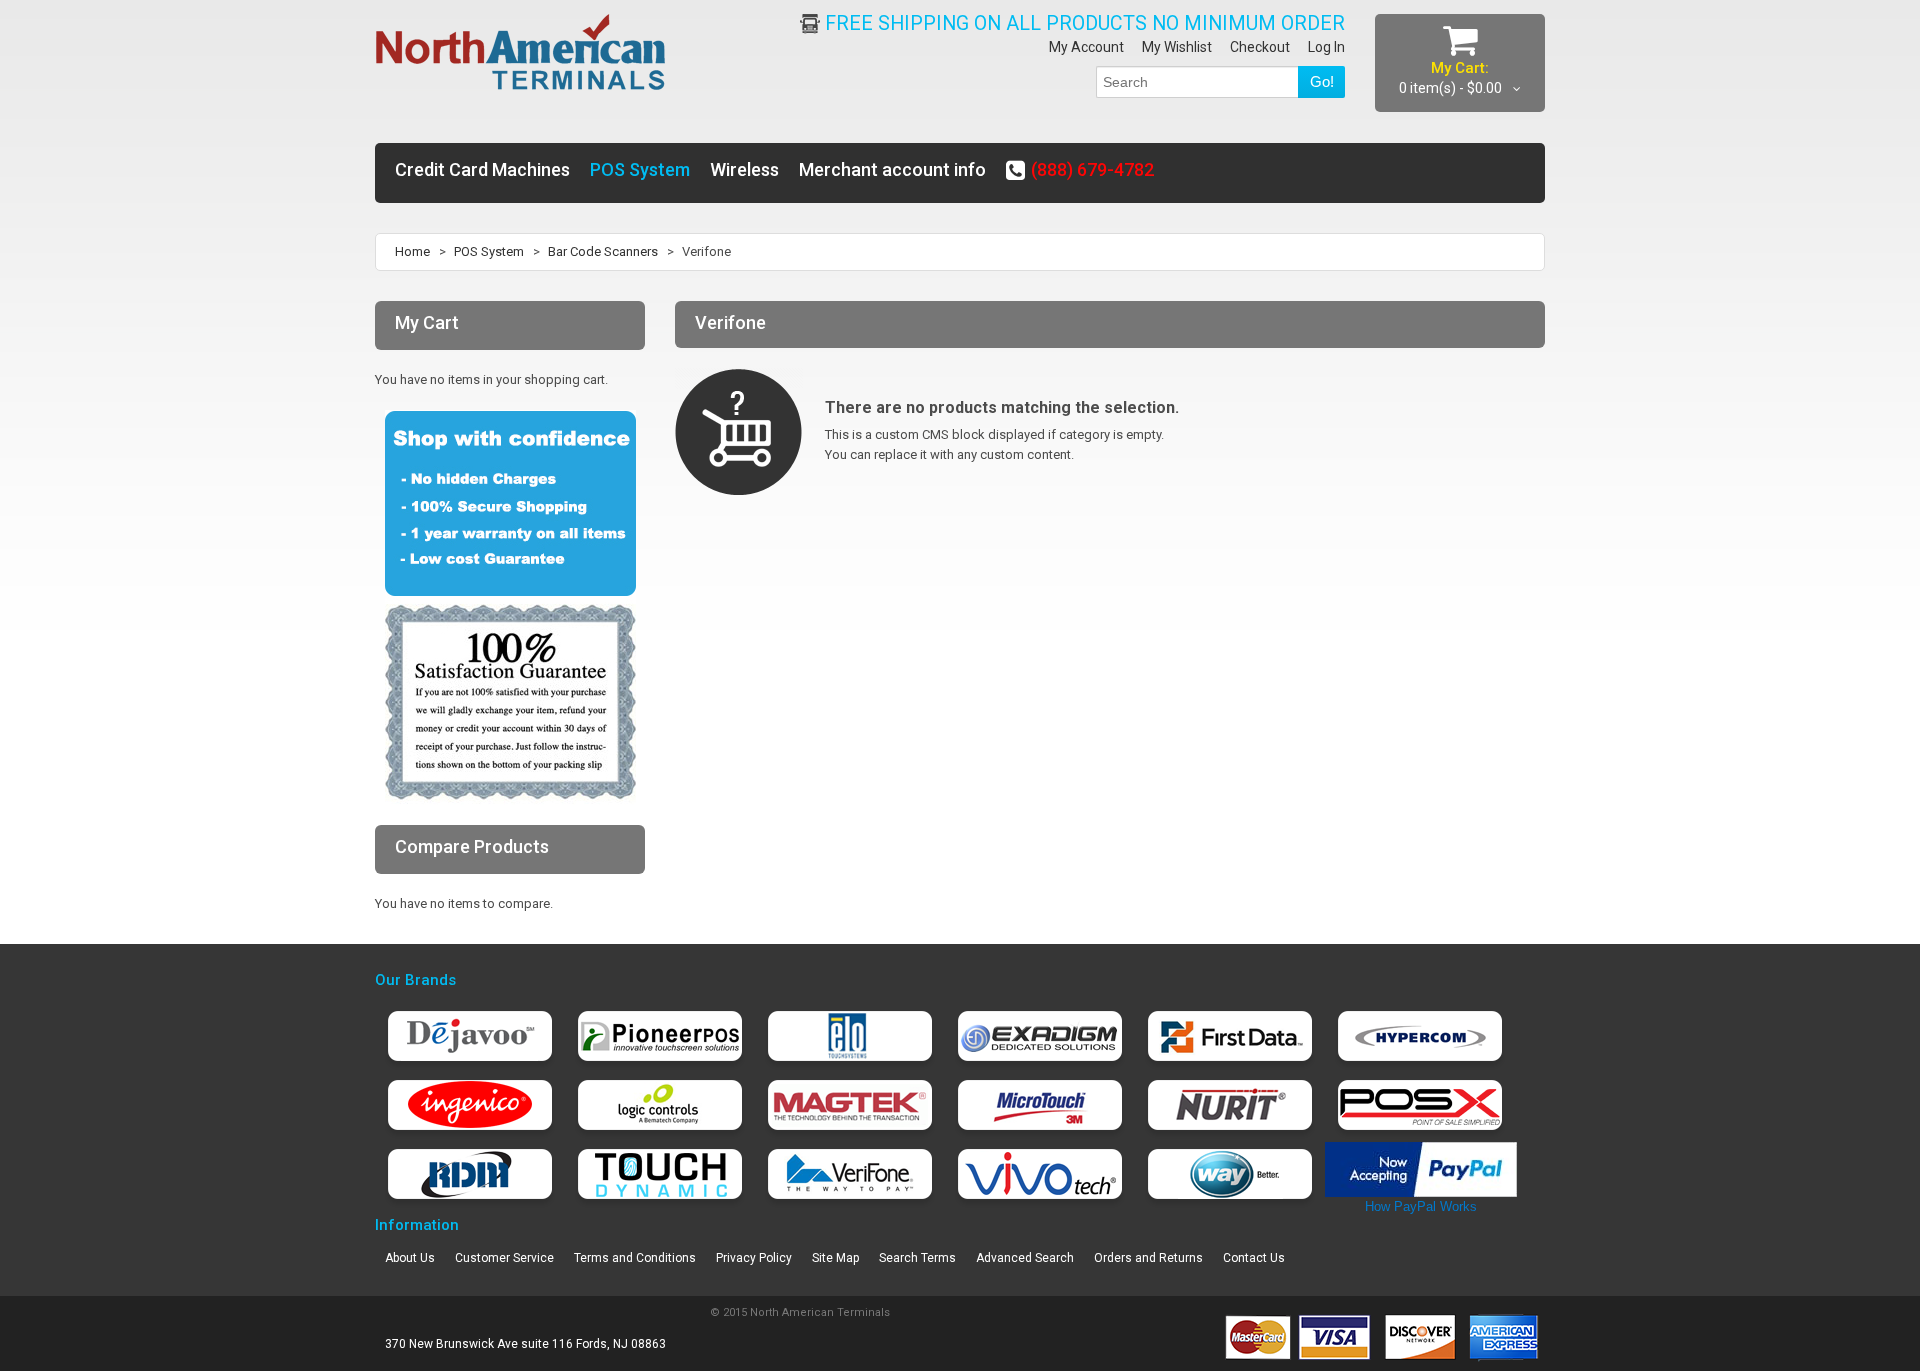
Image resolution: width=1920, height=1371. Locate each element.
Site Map (835, 1258)
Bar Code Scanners (603, 251)
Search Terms (917, 1258)
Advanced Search (1025, 1258)
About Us (410, 1258)
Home (412, 251)
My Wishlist (1177, 47)
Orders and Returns (1148, 1258)
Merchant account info (892, 170)
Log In (1326, 47)
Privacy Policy (754, 1258)
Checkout (1260, 47)
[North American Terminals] (521, 54)
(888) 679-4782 (1092, 170)
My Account (1086, 47)
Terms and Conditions (635, 1258)
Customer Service (504, 1258)
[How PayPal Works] (1421, 1151)
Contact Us (1254, 1258)
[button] (1919, 1352)
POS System (489, 251)
